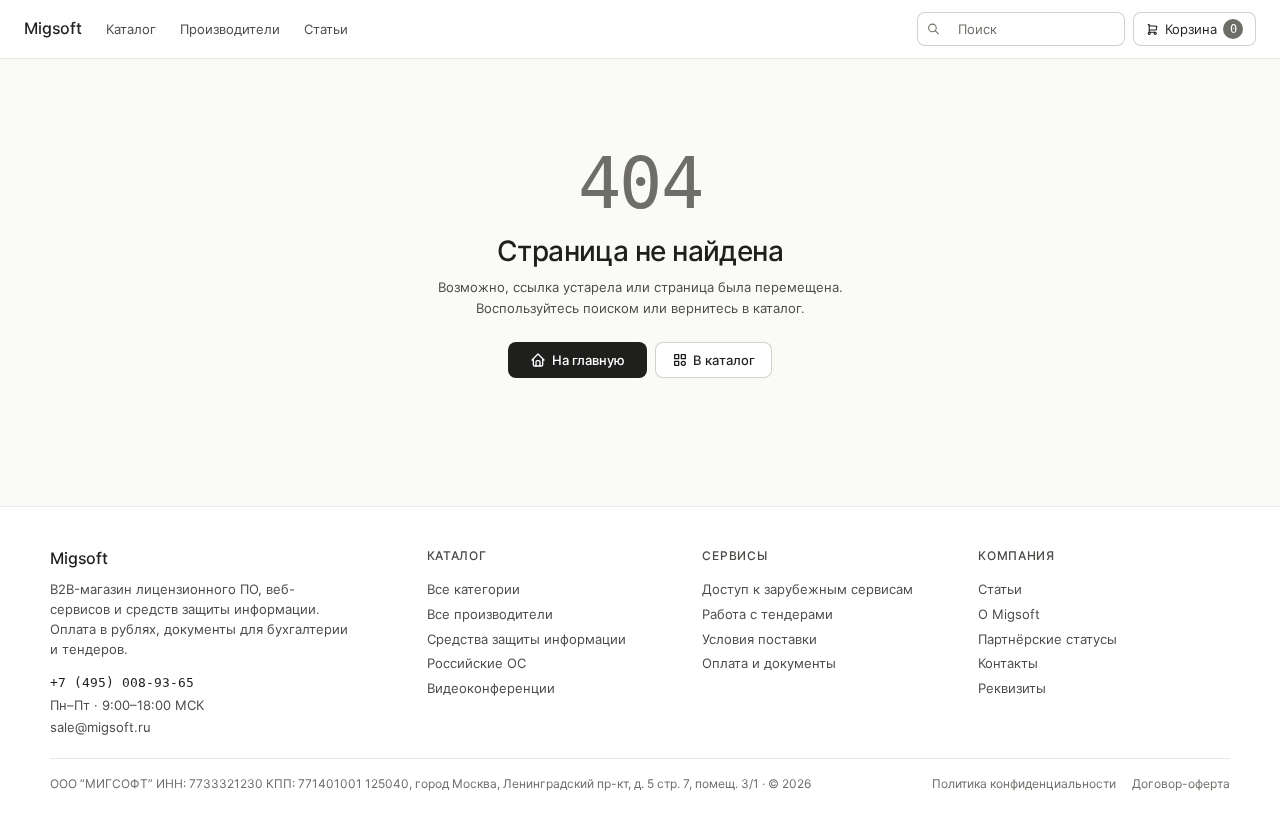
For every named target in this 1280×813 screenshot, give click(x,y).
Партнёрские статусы (1047, 639)
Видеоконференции (491, 688)
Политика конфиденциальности (1024, 783)
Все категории (473, 589)
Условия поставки (759, 639)
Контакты (1008, 663)
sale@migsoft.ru (100, 727)
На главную (588, 360)
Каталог (131, 29)
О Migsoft (1009, 614)
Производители (230, 29)
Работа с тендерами (767, 614)
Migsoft (53, 28)
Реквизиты (1012, 688)
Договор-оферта (1181, 783)
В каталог (724, 360)
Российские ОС (476, 663)
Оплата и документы (769, 663)
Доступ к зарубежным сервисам (807, 589)
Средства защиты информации (526, 639)
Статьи (326, 29)
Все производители (490, 614)
